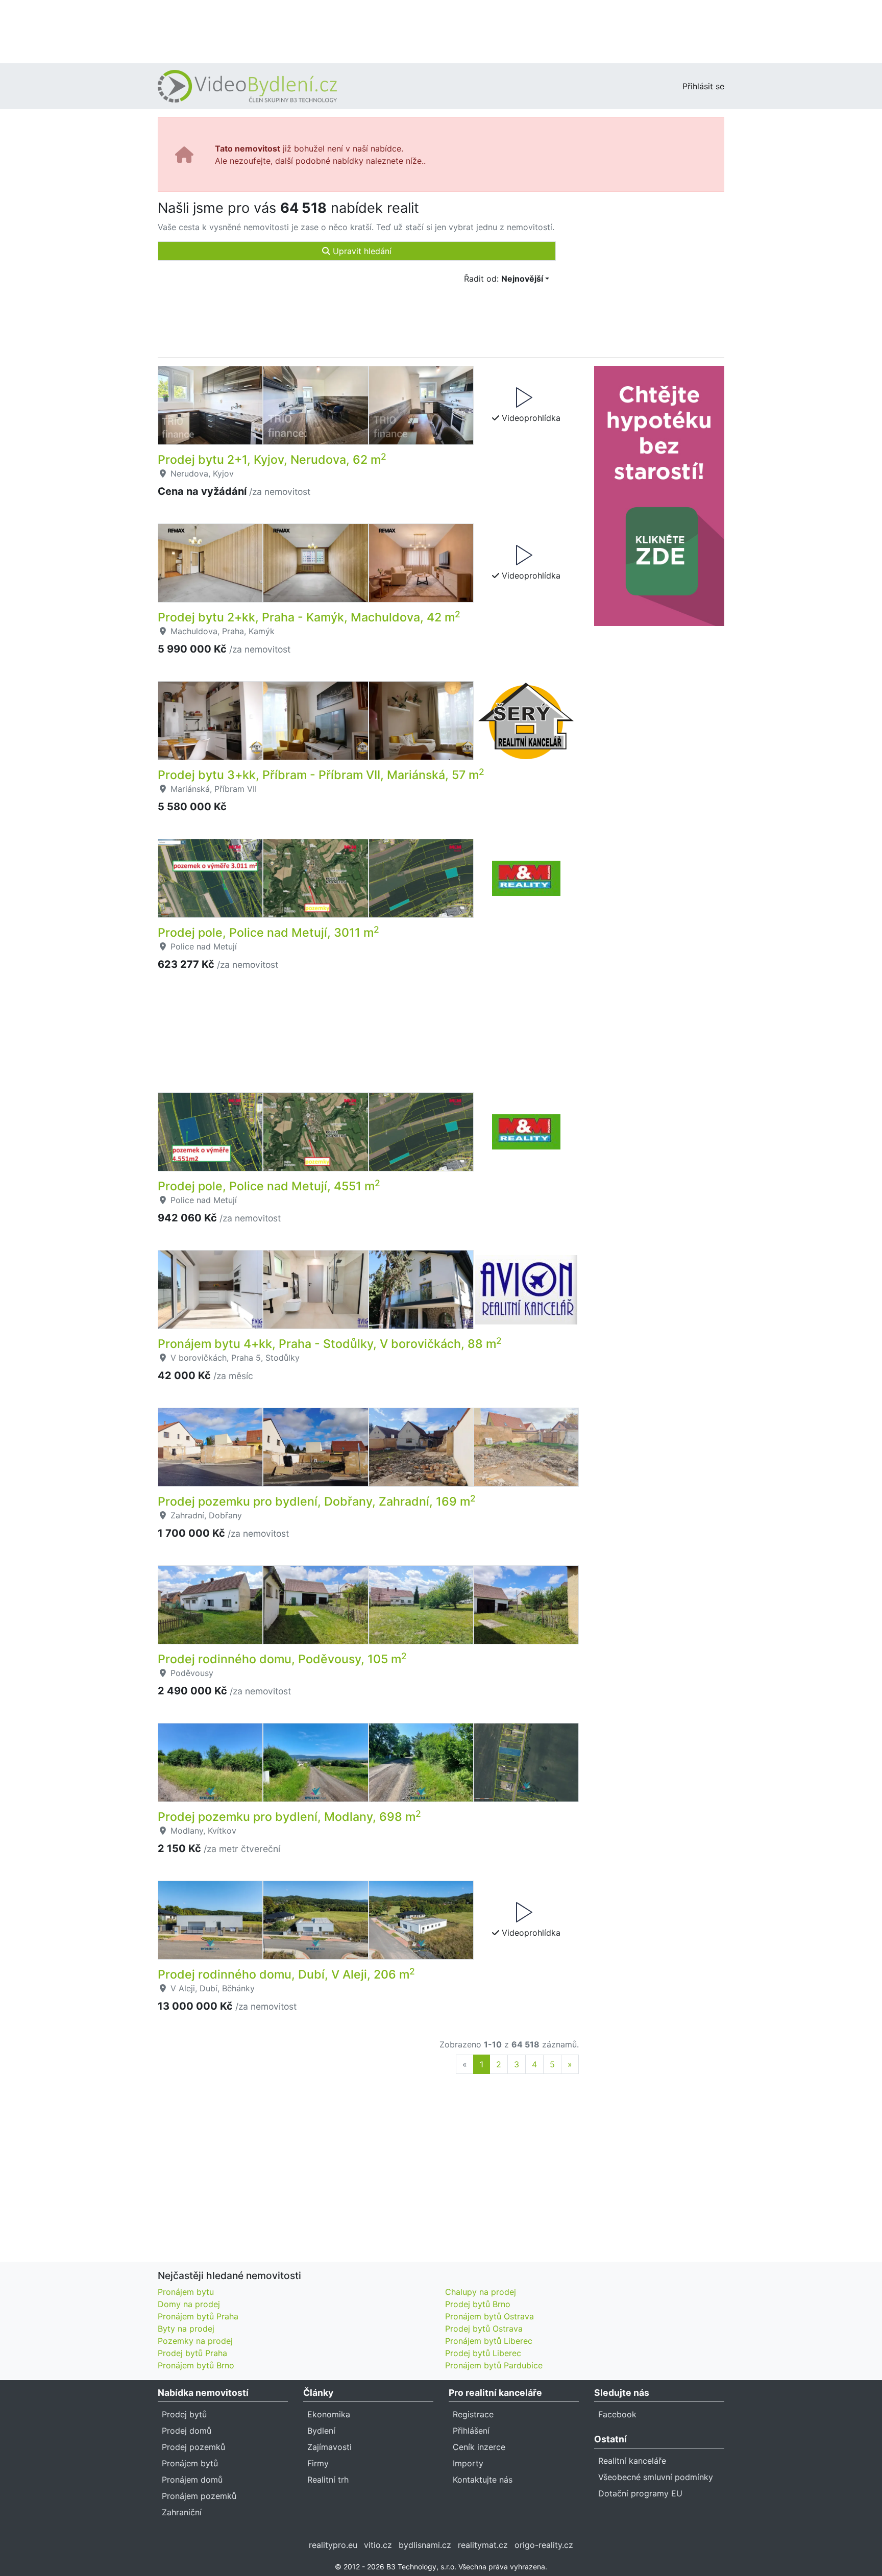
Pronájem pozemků (199, 2496)
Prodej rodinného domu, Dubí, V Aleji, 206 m (286, 1974)
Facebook (617, 2414)
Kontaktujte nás (483, 2480)
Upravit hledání (361, 251)
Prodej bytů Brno (478, 2304)
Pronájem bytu (186, 2292)
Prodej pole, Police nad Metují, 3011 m (268, 933)
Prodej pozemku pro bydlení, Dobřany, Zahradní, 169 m (317, 1502)
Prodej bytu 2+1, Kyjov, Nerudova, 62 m (272, 460)
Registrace (473, 2414)
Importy (468, 2463)
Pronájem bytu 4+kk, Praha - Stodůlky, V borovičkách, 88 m (330, 1344)
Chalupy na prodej (481, 2292)
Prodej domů (187, 2431)
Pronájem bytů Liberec (489, 2341)
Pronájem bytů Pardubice (494, 2365)
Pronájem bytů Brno (196, 2365)
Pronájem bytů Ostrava (489, 2316)
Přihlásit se (703, 86)
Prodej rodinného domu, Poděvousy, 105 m (282, 1659)
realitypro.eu (333, 2545)
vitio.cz (378, 2545)
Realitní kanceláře (632, 2461)
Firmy (318, 2463)
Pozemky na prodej (195, 2341)
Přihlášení (471, 2431)
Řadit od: (504, 279)
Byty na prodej (186, 2329)
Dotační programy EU (640, 2493)
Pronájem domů (192, 2480)
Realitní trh (328, 2480)
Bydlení (321, 2431)
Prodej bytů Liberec (483, 2353)
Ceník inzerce (479, 2447)
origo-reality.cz (544, 2545)
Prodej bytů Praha (192, 2353)
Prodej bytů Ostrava (484, 2329)
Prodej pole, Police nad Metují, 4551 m (269, 1186)
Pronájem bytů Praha (198, 2316)
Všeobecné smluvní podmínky (656, 2477)
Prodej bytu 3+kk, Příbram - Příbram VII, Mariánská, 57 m (321, 775)
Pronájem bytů (190, 2463)
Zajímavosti (329, 2447)
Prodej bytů (184, 2414)
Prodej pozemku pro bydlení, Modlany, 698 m (289, 1817)
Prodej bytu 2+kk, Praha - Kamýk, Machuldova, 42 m (309, 617)
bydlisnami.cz (425, 2545)
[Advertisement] (441, 31)
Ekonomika (329, 2414)
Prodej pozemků (193, 2447)
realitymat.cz (483, 2545)
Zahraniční (182, 2512)
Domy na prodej (189, 2304)
